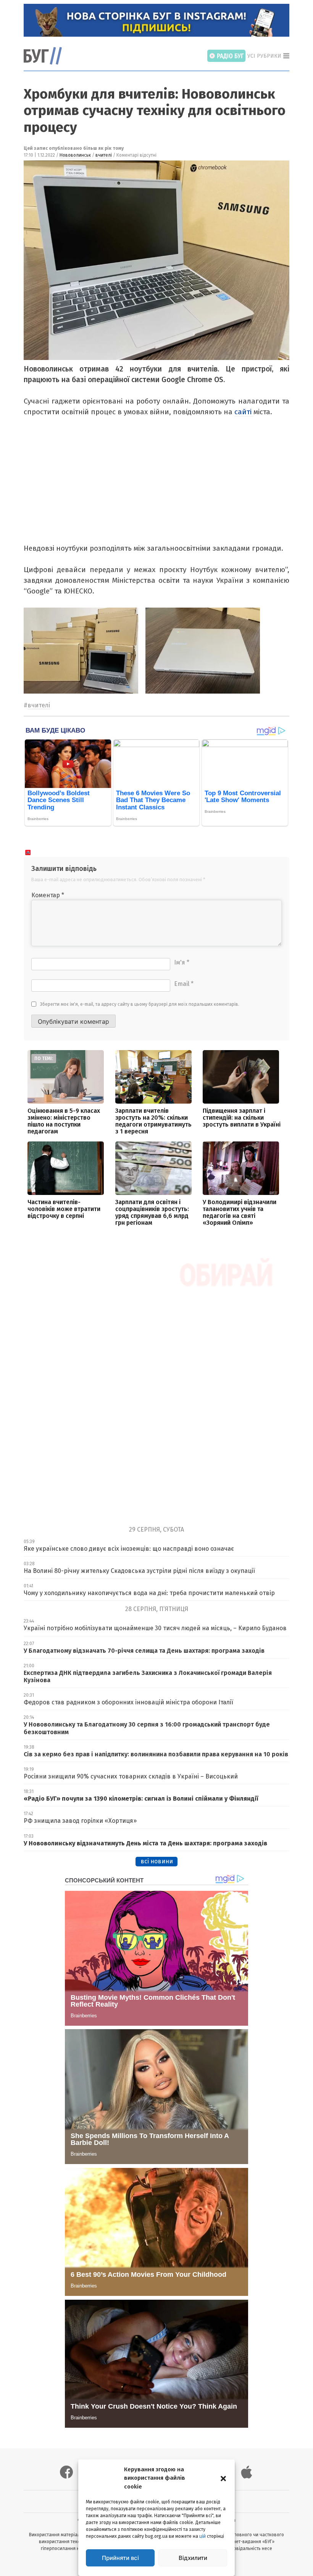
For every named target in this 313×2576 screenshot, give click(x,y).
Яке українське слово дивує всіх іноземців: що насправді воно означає (129, 1549)
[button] (223, 2478)
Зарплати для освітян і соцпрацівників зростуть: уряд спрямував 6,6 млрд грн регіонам (152, 1212)
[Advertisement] (155, 486)
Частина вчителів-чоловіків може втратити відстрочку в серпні (64, 1209)
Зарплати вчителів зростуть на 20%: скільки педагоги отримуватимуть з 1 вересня (153, 1121)
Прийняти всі (120, 2558)
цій (202, 2536)
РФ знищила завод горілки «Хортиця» (80, 1821)
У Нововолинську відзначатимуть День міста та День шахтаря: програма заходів (145, 1843)
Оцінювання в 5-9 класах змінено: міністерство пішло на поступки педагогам (64, 1121)
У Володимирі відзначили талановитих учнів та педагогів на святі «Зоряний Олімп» (240, 1212)
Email (184, 984)
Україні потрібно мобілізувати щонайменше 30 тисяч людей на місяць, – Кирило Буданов (155, 1628)
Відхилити (193, 2558)
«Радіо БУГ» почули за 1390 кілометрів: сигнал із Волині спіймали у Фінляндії (141, 1799)
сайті (244, 412)
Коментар (48, 895)
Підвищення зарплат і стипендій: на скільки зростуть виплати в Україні (242, 1118)
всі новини (157, 1861)
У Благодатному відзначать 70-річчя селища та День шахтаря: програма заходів (144, 1651)
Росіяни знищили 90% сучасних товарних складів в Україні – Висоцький (131, 1776)
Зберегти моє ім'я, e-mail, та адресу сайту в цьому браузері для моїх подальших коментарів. (140, 1004)
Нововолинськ (75, 155)
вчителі (104, 155)
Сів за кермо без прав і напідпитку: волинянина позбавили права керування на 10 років (156, 1754)
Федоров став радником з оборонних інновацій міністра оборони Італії (128, 1702)
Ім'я (182, 962)
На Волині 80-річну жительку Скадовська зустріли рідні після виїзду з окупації (139, 1571)
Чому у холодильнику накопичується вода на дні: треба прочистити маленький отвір (149, 1593)
